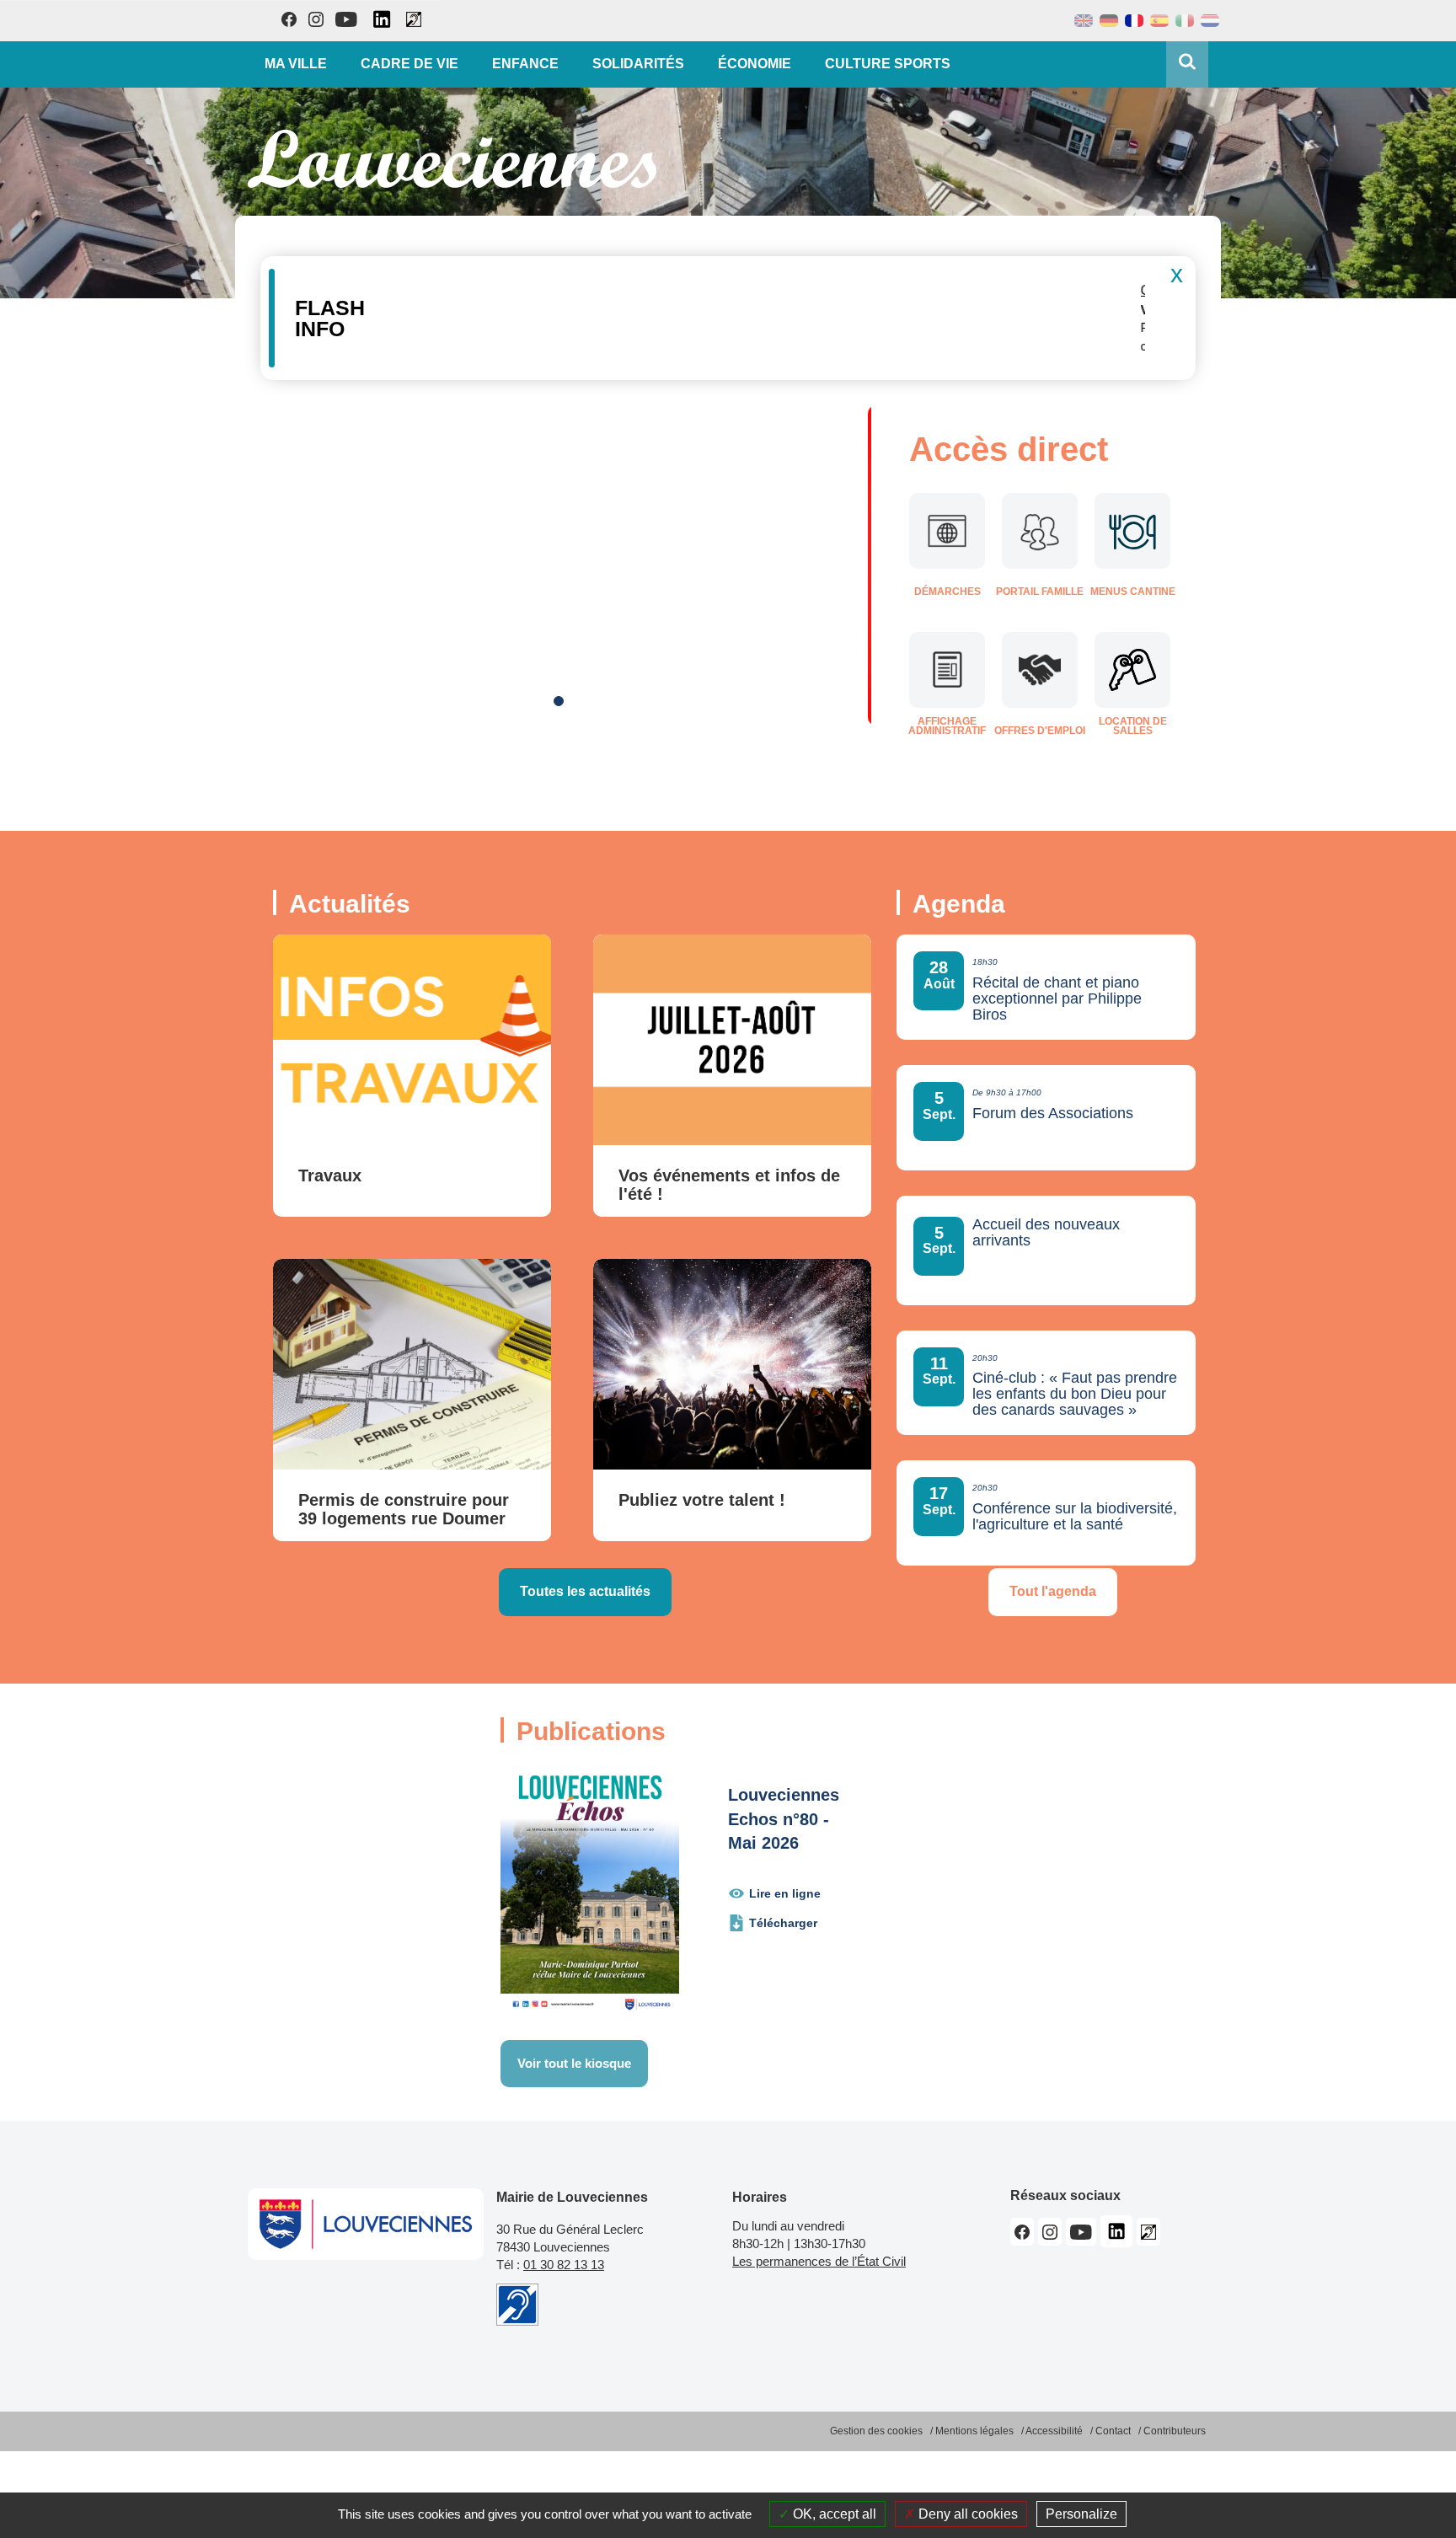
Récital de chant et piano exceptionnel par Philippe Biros (1057, 999)
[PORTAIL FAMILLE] (1040, 531)
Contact (1113, 2431)
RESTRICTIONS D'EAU (472, 456)
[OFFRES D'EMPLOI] (1040, 670)
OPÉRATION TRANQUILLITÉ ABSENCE (498, 290)
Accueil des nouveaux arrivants (1046, 1233)
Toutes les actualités (585, 1591)
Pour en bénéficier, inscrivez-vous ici (720, 346)
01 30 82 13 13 (564, 2265)
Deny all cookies (966, 2514)
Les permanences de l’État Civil (819, 2261)
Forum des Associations (1053, 1114)
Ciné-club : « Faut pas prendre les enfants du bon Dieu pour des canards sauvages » (1075, 1394)
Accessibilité (1054, 2431)
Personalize (1081, 2514)
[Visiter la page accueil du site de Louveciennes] (452, 159)
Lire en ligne (785, 1893)
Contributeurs (1175, 2431)
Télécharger (783, 1923)
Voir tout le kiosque (574, 2063)
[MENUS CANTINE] (1132, 531)
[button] (1172, 343)
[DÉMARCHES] (947, 531)
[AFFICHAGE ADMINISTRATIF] (947, 670)
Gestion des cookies (876, 2431)
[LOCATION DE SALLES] (1132, 670)
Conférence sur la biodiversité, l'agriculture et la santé (1075, 1517)
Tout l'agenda (1053, 1591)
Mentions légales (974, 2431)
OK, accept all (833, 2514)
